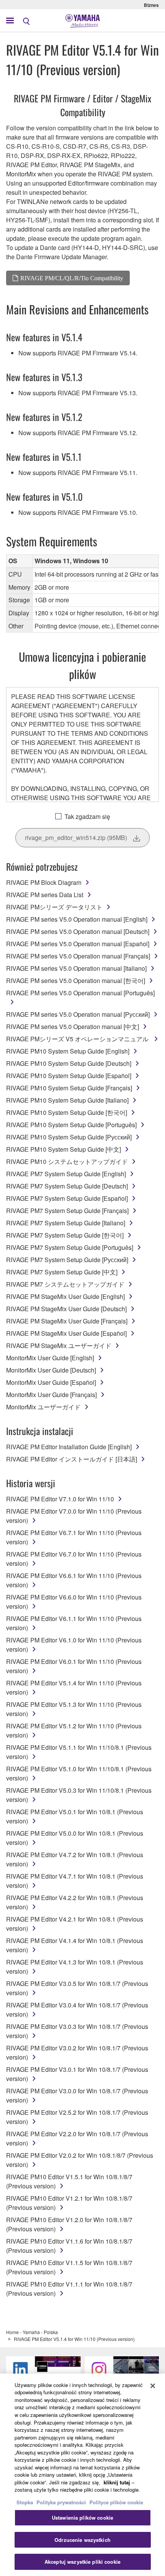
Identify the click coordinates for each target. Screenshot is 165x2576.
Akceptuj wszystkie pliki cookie (82, 2562)
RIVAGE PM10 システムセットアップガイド (67, 1161)
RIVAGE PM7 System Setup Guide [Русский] (67, 1260)
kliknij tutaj (117, 2482)
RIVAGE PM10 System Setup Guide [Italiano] (67, 1100)
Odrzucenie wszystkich (82, 2540)
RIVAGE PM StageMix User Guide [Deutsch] (66, 1309)
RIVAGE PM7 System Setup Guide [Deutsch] (67, 1186)
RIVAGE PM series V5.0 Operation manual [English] (77, 919)
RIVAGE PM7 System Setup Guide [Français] (67, 1211)
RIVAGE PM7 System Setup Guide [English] (66, 1174)
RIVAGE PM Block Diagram (44, 882)
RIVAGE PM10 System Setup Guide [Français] (69, 1088)
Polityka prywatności (61, 2502)
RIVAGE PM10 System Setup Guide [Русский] (69, 1137)
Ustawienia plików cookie (82, 2518)
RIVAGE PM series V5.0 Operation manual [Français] (78, 956)
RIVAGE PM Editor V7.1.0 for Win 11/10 (60, 1499)
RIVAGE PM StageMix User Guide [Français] (67, 1321)
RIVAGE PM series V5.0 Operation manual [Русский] (78, 1014)
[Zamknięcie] (153, 2386)
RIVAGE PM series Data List (45, 895)
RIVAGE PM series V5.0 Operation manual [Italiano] (76, 968)
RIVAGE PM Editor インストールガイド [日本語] (72, 1459)
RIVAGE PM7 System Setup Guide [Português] (70, 1247)
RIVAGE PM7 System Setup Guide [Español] (67, 1198)
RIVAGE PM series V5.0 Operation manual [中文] (73, 1027)
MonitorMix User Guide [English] (50, 1358)
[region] (82, 2475)
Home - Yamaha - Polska (32, 2332)
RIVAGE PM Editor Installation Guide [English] (69, 1447)
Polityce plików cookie (116, 2502)
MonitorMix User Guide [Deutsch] (51, 1370)
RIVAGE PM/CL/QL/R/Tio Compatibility (72, 278)
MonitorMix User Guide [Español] (51, 1382)
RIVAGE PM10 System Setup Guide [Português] (71, 1125)
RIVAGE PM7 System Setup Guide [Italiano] (66, 1223)
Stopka (26, 2502)
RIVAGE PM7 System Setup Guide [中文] (62, 1272)
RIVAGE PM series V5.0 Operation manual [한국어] (76, 981)
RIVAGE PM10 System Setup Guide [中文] (64, 1149)
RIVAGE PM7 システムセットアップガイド (65, 1284)
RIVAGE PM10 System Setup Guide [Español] (69, 1076)
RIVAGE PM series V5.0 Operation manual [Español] (78, 944)
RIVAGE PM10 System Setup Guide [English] (68, 1051)
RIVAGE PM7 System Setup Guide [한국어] (65, 1235)
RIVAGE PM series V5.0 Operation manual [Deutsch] (78, 931)
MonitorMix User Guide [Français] (51, 1395)
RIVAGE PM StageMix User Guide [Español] (66, 1333)
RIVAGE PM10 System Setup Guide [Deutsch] (69, 1063)
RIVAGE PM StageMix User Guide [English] (65, 1296)
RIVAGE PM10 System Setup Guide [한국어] (67, 1112)
